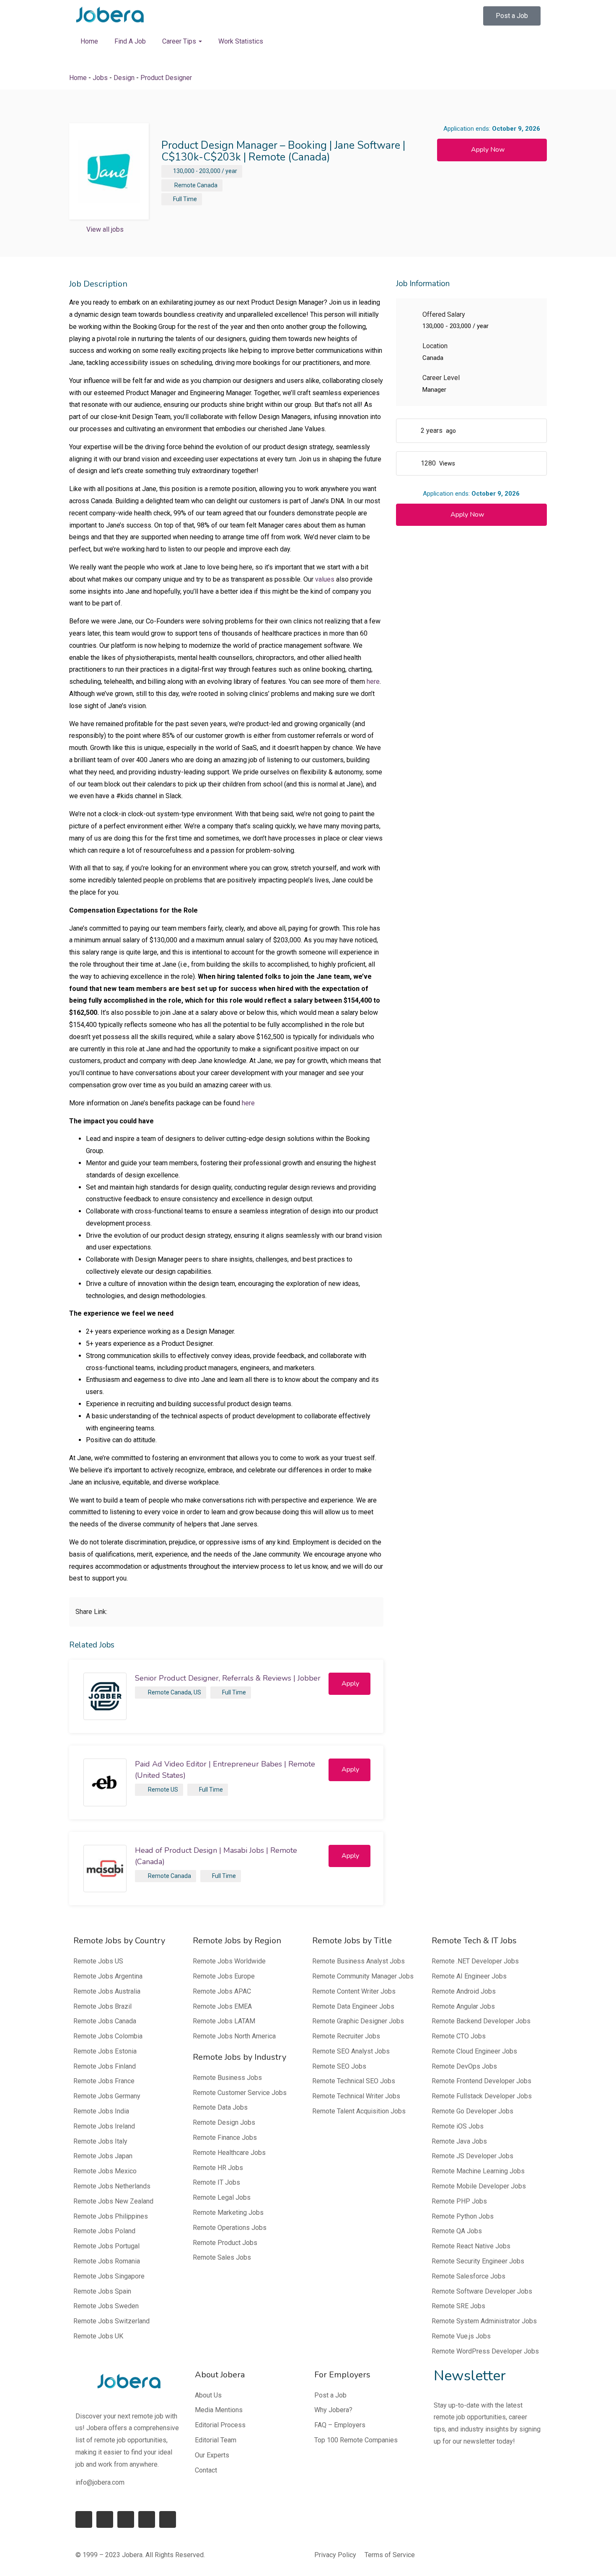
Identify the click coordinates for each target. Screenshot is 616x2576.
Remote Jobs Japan (103, 2156)
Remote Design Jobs (224, 2122)
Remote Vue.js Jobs (461, 2336)
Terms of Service (390, 2555)
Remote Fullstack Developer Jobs (482, 2096)
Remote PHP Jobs (459, 2201)
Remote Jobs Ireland (104, 2126)
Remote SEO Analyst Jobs (351, 2051)
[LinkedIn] (105, 2519)
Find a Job (130, 41)
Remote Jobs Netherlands (112, 2186)
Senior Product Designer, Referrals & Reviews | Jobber (228, 1678)
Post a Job (330, 2395)
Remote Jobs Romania (107, 2261)
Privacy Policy (335, 2555)
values (325, 579)
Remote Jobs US (98, 1961)
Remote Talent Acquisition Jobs (359, 2111)
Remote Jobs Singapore (109, 2276)
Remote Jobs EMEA (222, 2006)
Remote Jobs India (101, 2111)
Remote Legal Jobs (222, 2197)
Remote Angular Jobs (463, 2006)
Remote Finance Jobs (225, 2138)
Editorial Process (220, 2425)
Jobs (100, 78)
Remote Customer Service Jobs (240, 2093)
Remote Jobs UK (98, 2336)
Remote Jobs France (104, 2081)
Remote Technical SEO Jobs (354, 2081)
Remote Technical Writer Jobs (356, 2096)
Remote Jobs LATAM (224, 2021)
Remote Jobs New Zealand (113, 2201)
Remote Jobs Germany (107, 2096)
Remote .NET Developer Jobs (475, 1961)
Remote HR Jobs (218, 2168)
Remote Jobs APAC (222, 1991)
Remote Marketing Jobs (228, 2213)
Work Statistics (241, 41)
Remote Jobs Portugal (106, 2246)
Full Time (185, 199)
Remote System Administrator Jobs (484, 2321)
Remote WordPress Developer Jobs (485, 2351)
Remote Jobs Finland (105, 2066)
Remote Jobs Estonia (105, 2051)
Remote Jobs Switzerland (111, 2321)
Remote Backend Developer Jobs (481, 2021)
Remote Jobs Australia (107, 1991)
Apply (350, 1684)
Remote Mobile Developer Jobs (479, 2186)
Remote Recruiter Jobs (346, 2036)
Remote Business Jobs (227, 2078)
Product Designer (166, 78)
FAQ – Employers (340, 2425)
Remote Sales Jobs (222, 2257)
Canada (207, 185)
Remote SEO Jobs (339, 2066)
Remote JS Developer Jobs (472, 2156)
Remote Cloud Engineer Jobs (474, 2051)
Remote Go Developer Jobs (472, 2111)
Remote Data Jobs (220, 2107)
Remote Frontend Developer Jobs (481, 2081)
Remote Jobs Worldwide (229, 1961)
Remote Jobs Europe (224, 1976)
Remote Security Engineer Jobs (478, 2261)
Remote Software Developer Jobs (482, 2291)
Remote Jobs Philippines (111, 2216)
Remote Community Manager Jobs (363, 1976)
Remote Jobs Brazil (102, 2006)
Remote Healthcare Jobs (229, 2153)
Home (89, 41)
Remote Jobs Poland (104, 2231)
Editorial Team (216, 2440)
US (197, 1692)
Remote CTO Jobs (459, 2036)
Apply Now (488, 150)
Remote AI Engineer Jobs (469, 1976)
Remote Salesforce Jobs (468, 2276)
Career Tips (180, 41)
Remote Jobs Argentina (108, 1976)
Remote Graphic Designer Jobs (358, 2021)
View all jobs (105, 229)
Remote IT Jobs (216, 2182)
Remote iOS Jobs (458, 2126)
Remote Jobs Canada (105, 2021)
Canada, (181, 1692)
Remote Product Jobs (225, 2243)
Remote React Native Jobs (471, 2246)
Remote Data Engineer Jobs (353, 2006)
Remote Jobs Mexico (105, 2171)
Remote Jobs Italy (100, 2141)
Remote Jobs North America (234, 2036)
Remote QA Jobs (457, 2231)
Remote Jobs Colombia (108, 2036)
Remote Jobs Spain (102, 2291)
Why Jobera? (333, 2410)
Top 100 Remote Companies (356, 2440)
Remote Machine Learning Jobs (478, 2171)
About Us (208, 2395)
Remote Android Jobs (464, 1991)
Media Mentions (219, 2410)
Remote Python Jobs (463, 2216)
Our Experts (212, 2455)
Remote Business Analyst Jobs (358, 1961)
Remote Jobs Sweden (106, 2306)
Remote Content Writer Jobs (354, 1991)
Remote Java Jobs (459, 2141)
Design (124, 78)
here (373, 682)
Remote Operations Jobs (230, 2228)
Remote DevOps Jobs (464, 2066)
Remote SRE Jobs (458, 2306)
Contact (206, 2470)
